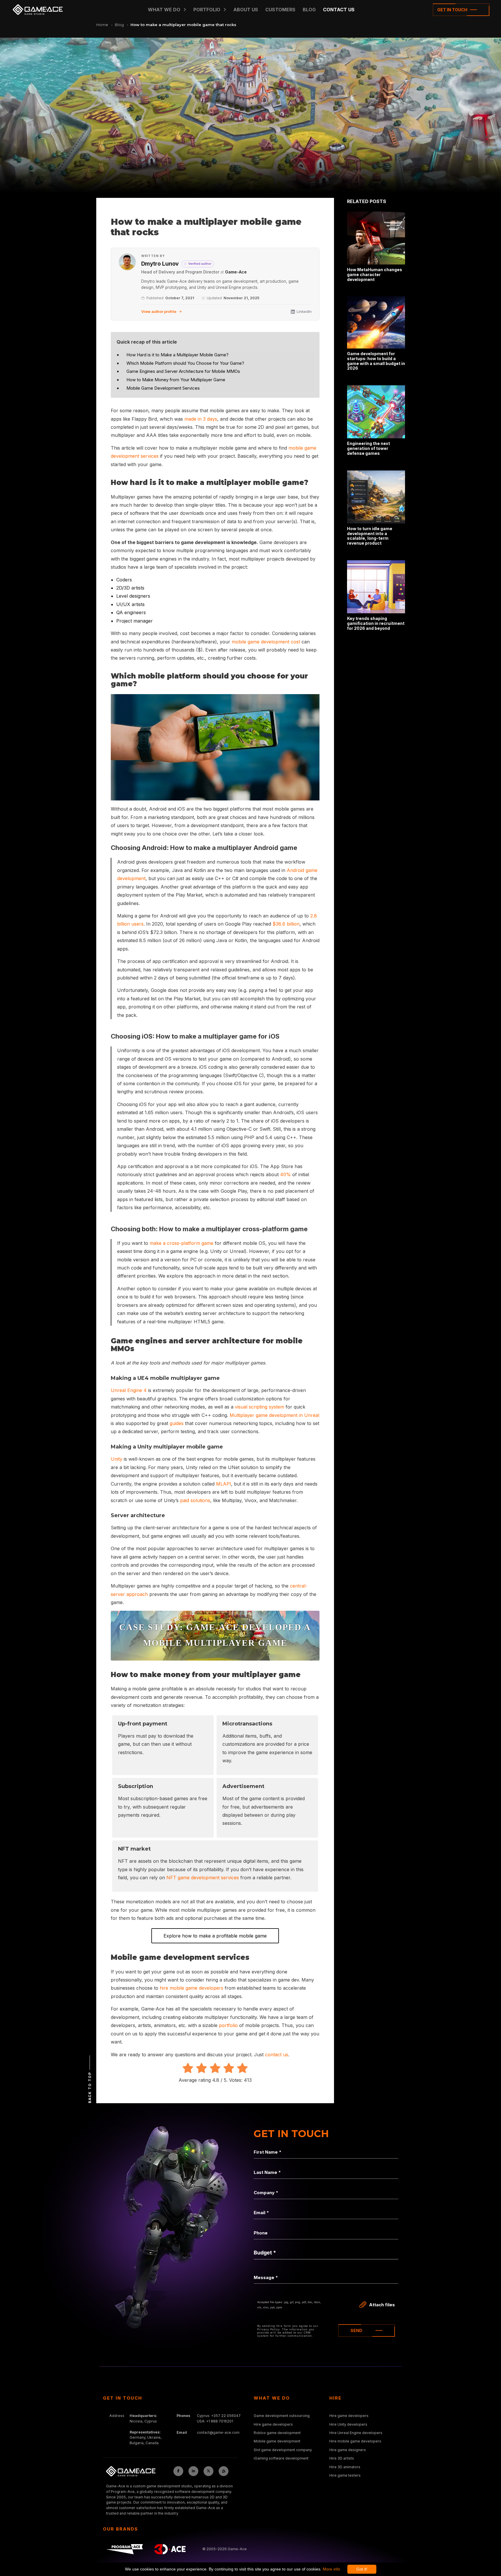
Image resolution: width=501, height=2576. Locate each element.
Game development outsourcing (282, 2416)
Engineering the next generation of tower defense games (369, 448)
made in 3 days (201, 419)
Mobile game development (277, 2441)
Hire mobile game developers (355, 2441)
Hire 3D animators (345, 2467)
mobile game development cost (266, 642)
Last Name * (267, 2172)
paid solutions (195, 1500)
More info (331, 2569)
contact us (277, 2055)
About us (246, 10)
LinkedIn (304, 311)
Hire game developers (273, 2424)
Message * (266, 2277)
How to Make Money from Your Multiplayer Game (176, 380)
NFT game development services (203, 1878)
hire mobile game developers (191, 1988)
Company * (266, 2193)
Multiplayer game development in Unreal (274, 1415)
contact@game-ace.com (218, 2432)
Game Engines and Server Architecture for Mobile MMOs (183, 371)
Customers (280, 10)
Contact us (339, 10)
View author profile (159, 311)
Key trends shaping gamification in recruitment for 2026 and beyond (376, 623)
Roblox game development (277, 2433)
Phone (261, 2233)
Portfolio (207, 10)
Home (102, 25)
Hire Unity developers (348, 2424)
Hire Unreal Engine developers (356, 2433)
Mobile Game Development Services (163, 388)
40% (285, 1174)
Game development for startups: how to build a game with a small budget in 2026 (376, 361)
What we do (164, 10)
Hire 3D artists (342, 2458)
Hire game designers (348, 2450)
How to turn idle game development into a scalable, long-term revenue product (370, 536)
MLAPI (224, 1484)
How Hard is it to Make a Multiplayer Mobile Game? (177, 355)
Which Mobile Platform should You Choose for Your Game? (185, 363)
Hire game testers (345, 2475)
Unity (117, 1459)
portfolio (228, 2025)
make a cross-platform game (181, 1243)
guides (177, 1423)
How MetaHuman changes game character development (375, 274)
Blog (119, 25)
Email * (261, 2213)
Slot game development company (283, 2450)
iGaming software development (281, 2458)
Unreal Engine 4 (129, 1390)
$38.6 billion (286, 924)
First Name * (268, 2152)
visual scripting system (259, 1407)
